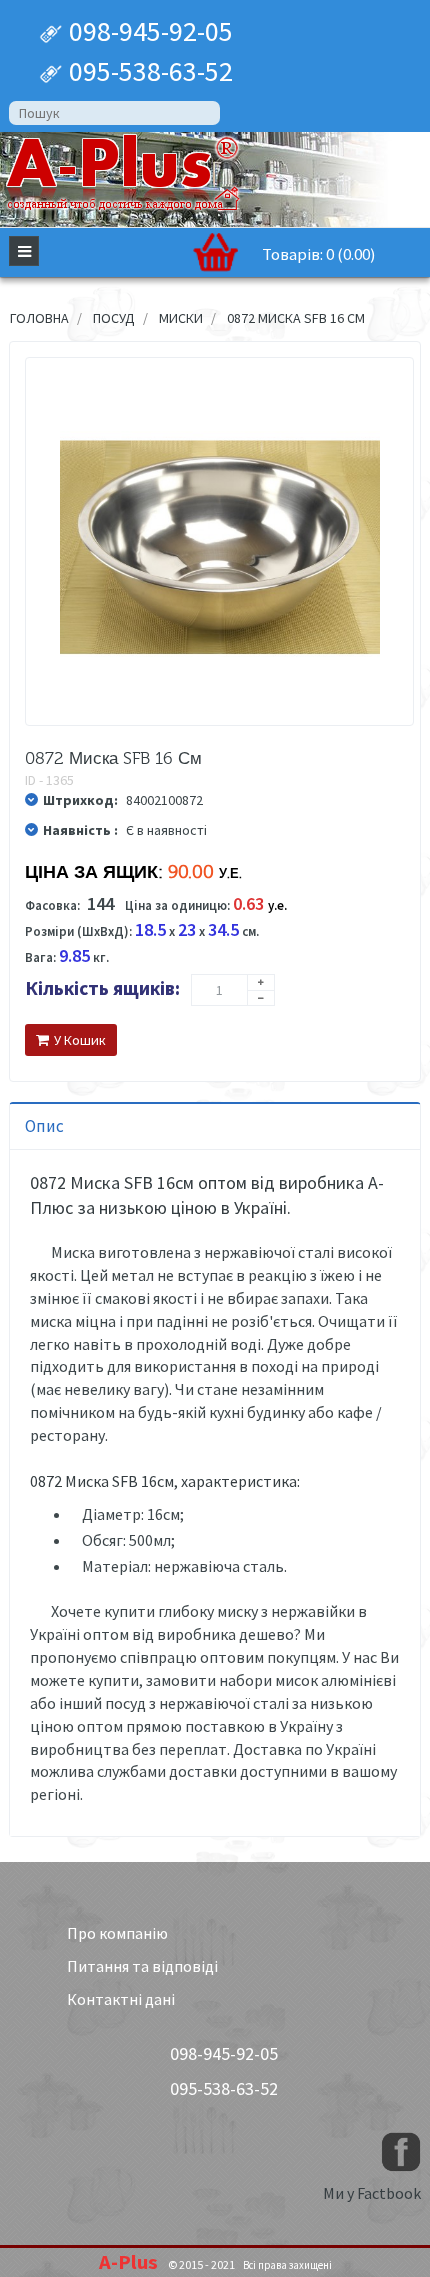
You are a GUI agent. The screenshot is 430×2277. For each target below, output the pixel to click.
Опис (44, 1126)
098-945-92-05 (148, 31)
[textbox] (114, 113)
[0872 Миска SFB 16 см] (220, 547)
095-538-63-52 (148, 71)
